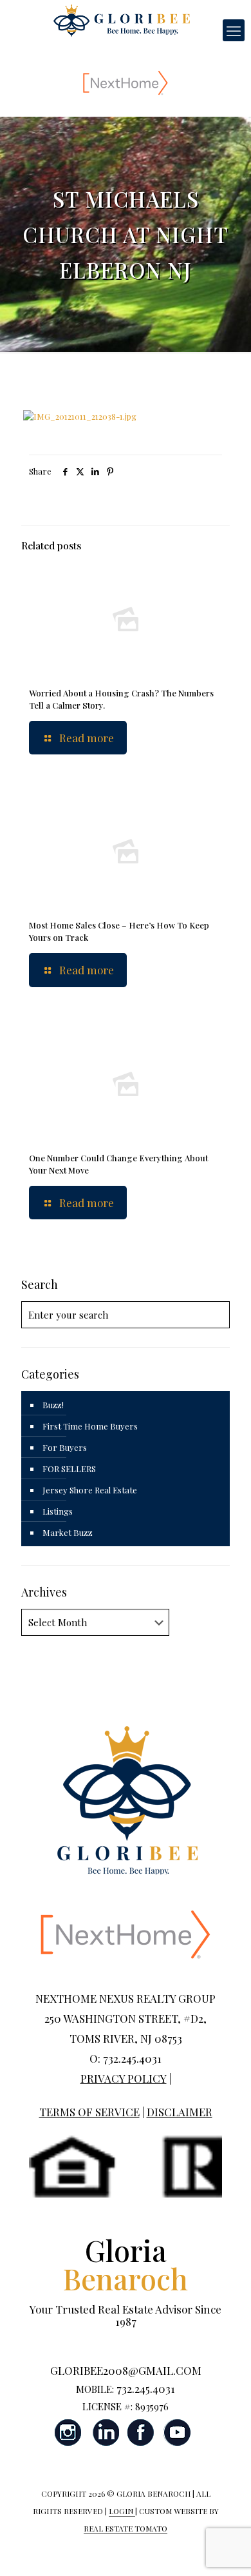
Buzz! (53, 1405)
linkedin (105, 2433)
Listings (58, 1511)
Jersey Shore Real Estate (90, 1490)
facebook (141, 2433)
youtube (177, 2433)
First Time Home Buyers (90, 1426)
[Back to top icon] (225, 2550)
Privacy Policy (124, 2078)
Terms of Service (89, 2112)
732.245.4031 (146, 2388)
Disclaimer (180, 2112)
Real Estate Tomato (126, 2528)
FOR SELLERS (69, 1469)
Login (122, 2511)
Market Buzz (68, 1532)
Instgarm (69, 2433)
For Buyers (65, 1447)
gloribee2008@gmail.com (126, 2370)
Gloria (126, 2264)
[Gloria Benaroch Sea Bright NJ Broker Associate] (121, 19)
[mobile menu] (234, 30)
